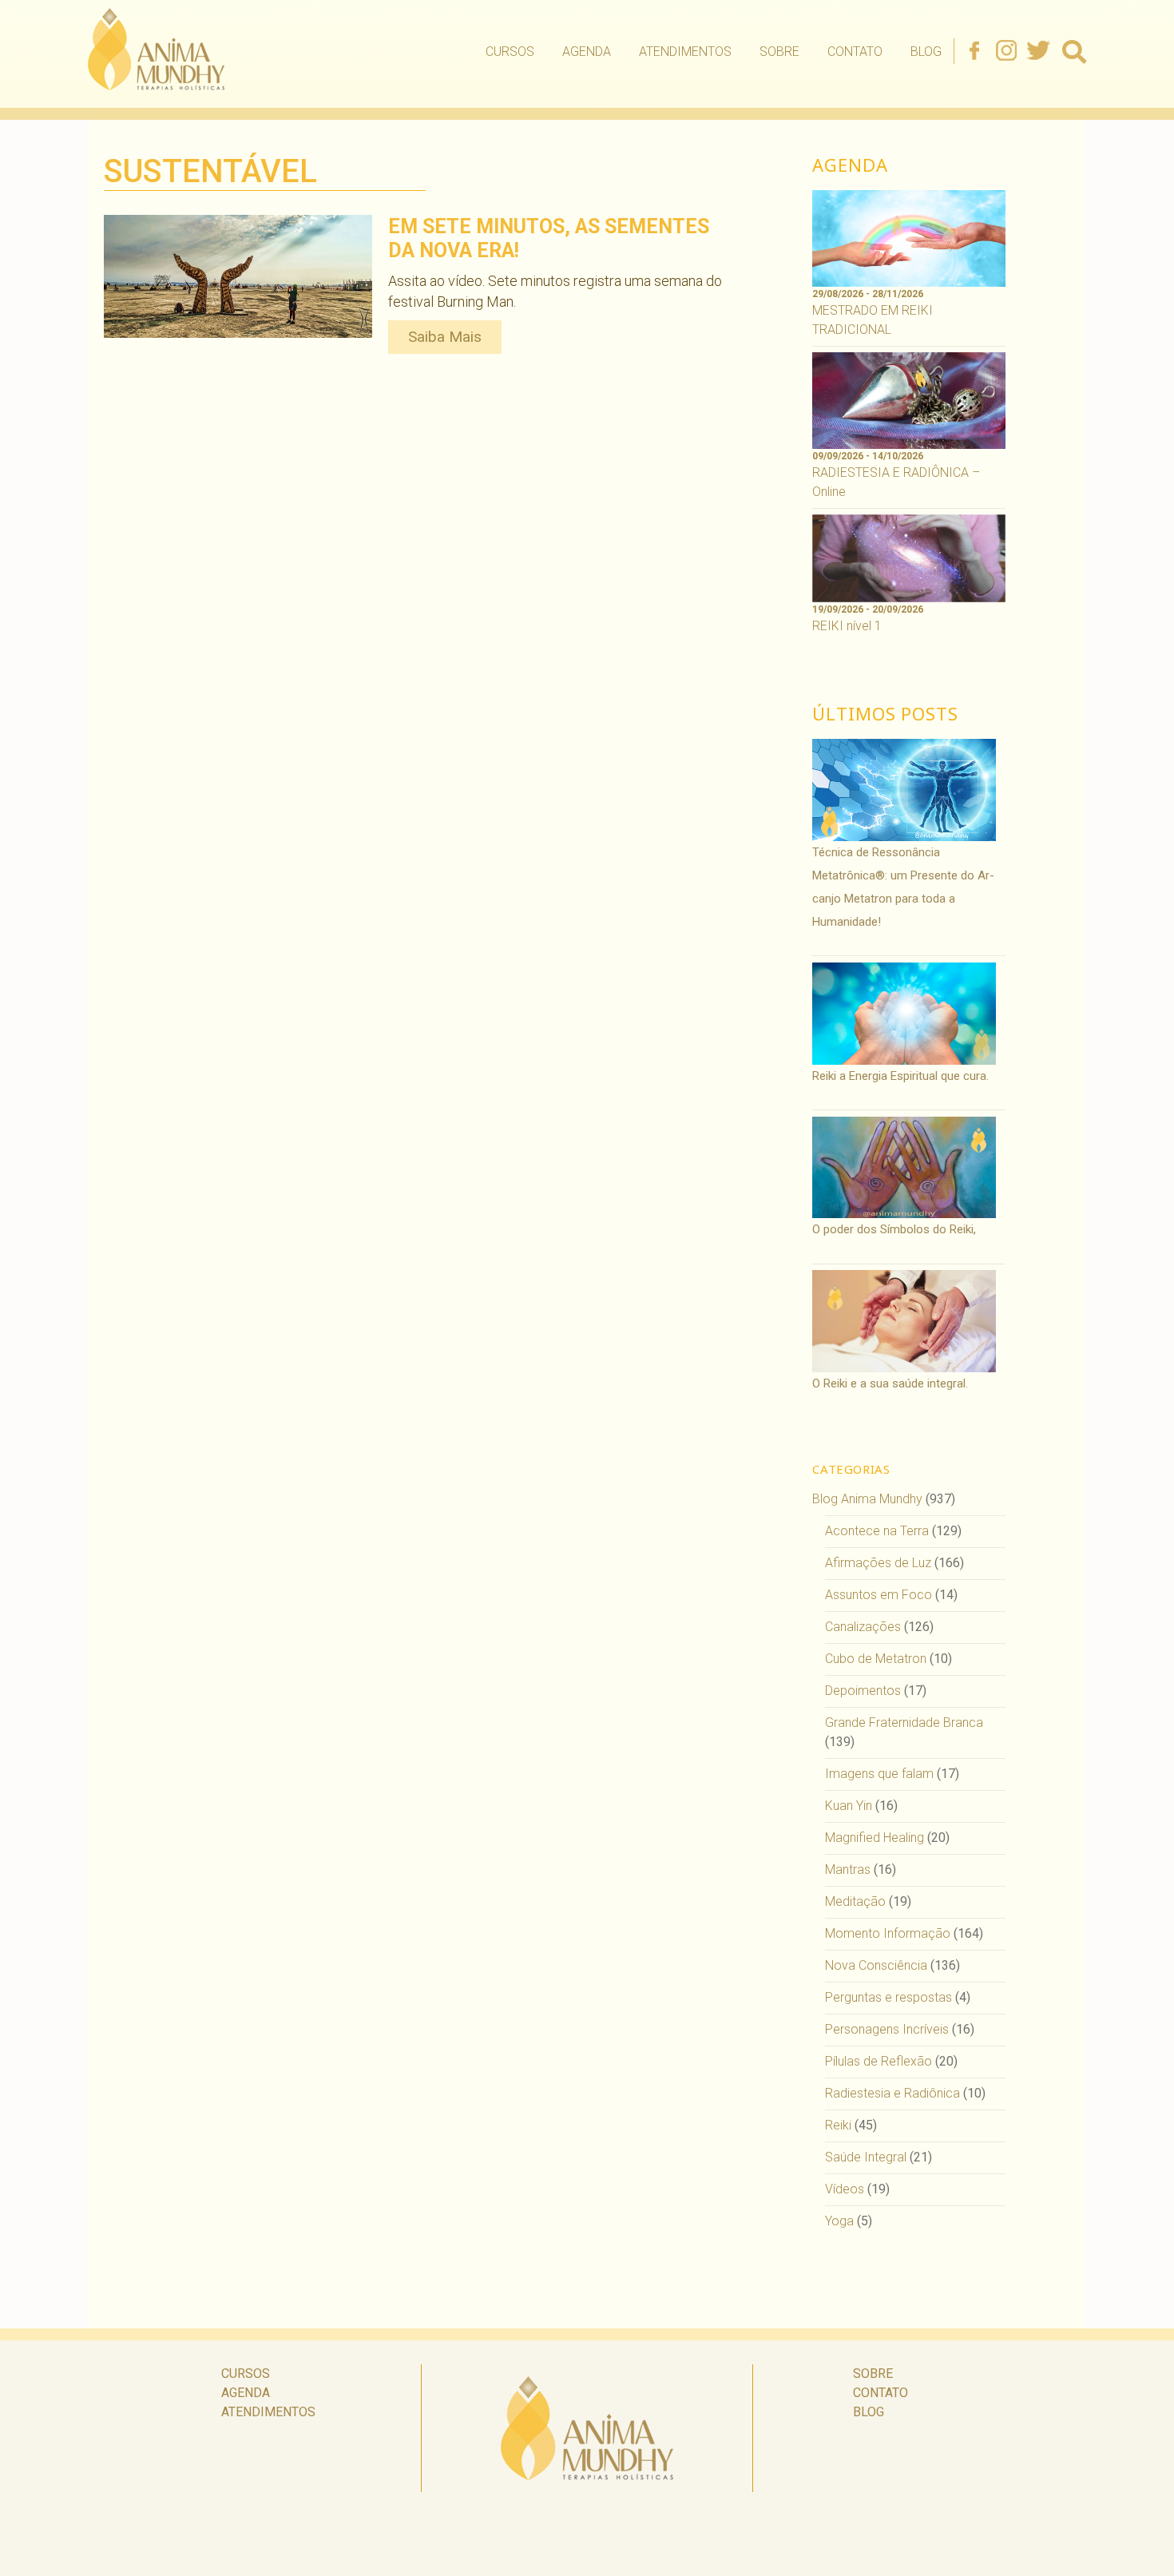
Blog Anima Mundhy (867, 1499)
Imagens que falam (879, 1774)
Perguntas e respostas (888, 1997)
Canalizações (863, 1627)
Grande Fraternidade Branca (904, 1723)
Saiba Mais (445, 337)
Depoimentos (863, 1691)
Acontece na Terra (877, 1531)
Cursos (510, 52)
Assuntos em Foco (879, 1595)
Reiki (838, 2125)
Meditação (855, 1901)
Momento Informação (888, 1933)
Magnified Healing (875, 1838)
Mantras (848, 1869)
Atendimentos (685, 52)
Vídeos (845, 2189)
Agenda (587, 52)
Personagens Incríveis (887, 2029)
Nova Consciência (876, 1965)
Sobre (779, 52)
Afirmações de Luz (878, 1563)
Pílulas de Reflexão (879, 2061)
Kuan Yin (849, 1806)
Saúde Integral (866, 2157)
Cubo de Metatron (876, 1659)
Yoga (839, 2221)
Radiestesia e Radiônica (892, 2093)
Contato (855, 52)
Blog (926, 52)
